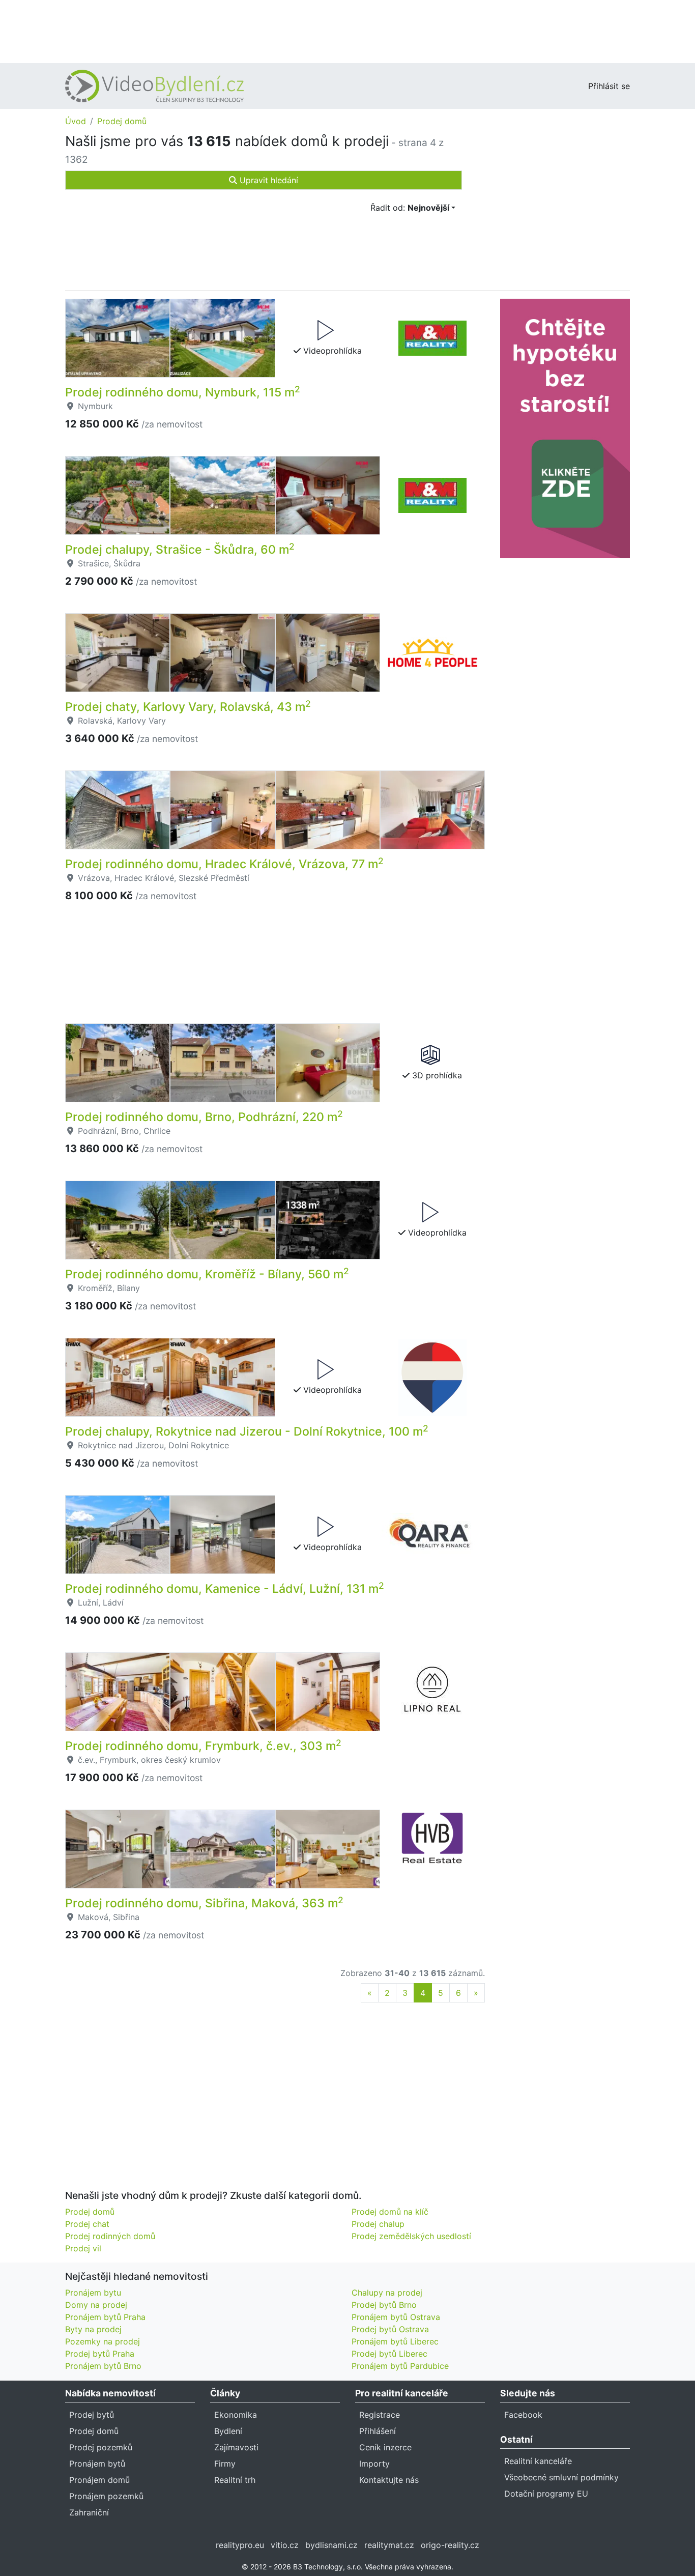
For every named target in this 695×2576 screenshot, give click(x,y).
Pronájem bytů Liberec (395, 2341)
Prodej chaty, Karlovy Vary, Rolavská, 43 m (188, 707)
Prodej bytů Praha (100, 2354)
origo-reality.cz (450, 2545)
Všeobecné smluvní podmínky (561, 2477)
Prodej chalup (378, 2224)
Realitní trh (235, 2480)
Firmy (225, 2464)
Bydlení (228, 2431)
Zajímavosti (236, 2447)
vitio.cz (285, 2545)
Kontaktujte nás (389, 2480)
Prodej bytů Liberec (389, 2354)
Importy (374, 2464)
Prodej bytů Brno (384, 2305)
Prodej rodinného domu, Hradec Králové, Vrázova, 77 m (224, 864)
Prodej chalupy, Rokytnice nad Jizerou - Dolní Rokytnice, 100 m (247, 1432)
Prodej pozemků (101, 2447)
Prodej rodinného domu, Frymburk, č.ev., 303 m (203, 1746)
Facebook (523, 2415)
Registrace (380, 2415)
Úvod (76, 121)
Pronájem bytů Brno (103, 2366)
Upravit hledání (268, 180)
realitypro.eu (240, 2545)
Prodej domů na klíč (390, 2212)
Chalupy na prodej (387, 2293)
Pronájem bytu (93, 2293)
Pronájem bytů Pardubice (400, 2366)
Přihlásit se (609, 86)
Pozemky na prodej (103, 2341)
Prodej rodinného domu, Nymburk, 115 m (183, 392)
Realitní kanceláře (538, 2461)
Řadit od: (410, 208)
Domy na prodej (96, 2305)
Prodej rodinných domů (110, 2236)
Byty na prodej (93, 2329)
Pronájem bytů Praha (105, 2317)
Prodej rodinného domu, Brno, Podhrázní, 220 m (204, 1117)
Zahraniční (89, 2512)
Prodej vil (83, 2248)
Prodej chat (87, 2224)
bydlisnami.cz (331, 2545)
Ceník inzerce (385, 2447)
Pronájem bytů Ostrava (396, 2317)
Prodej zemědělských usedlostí (411, 2236)
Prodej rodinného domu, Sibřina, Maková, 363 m (204, 1903)
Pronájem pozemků (106, 2496)
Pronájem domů (99, 2480)
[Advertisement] (347, 31)
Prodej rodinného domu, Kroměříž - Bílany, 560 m (207, 1274)
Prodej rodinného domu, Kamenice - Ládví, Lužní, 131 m (225, 1589)
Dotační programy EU (546, 2494)
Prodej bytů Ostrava (390, 2329)
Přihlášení (378, 2431)
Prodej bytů (92, 2415)
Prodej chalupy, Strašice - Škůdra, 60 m (180, 550)
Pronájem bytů (97, 2464)
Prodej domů (122, 121)
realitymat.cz (389, 2545)
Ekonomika (236, 2415)
